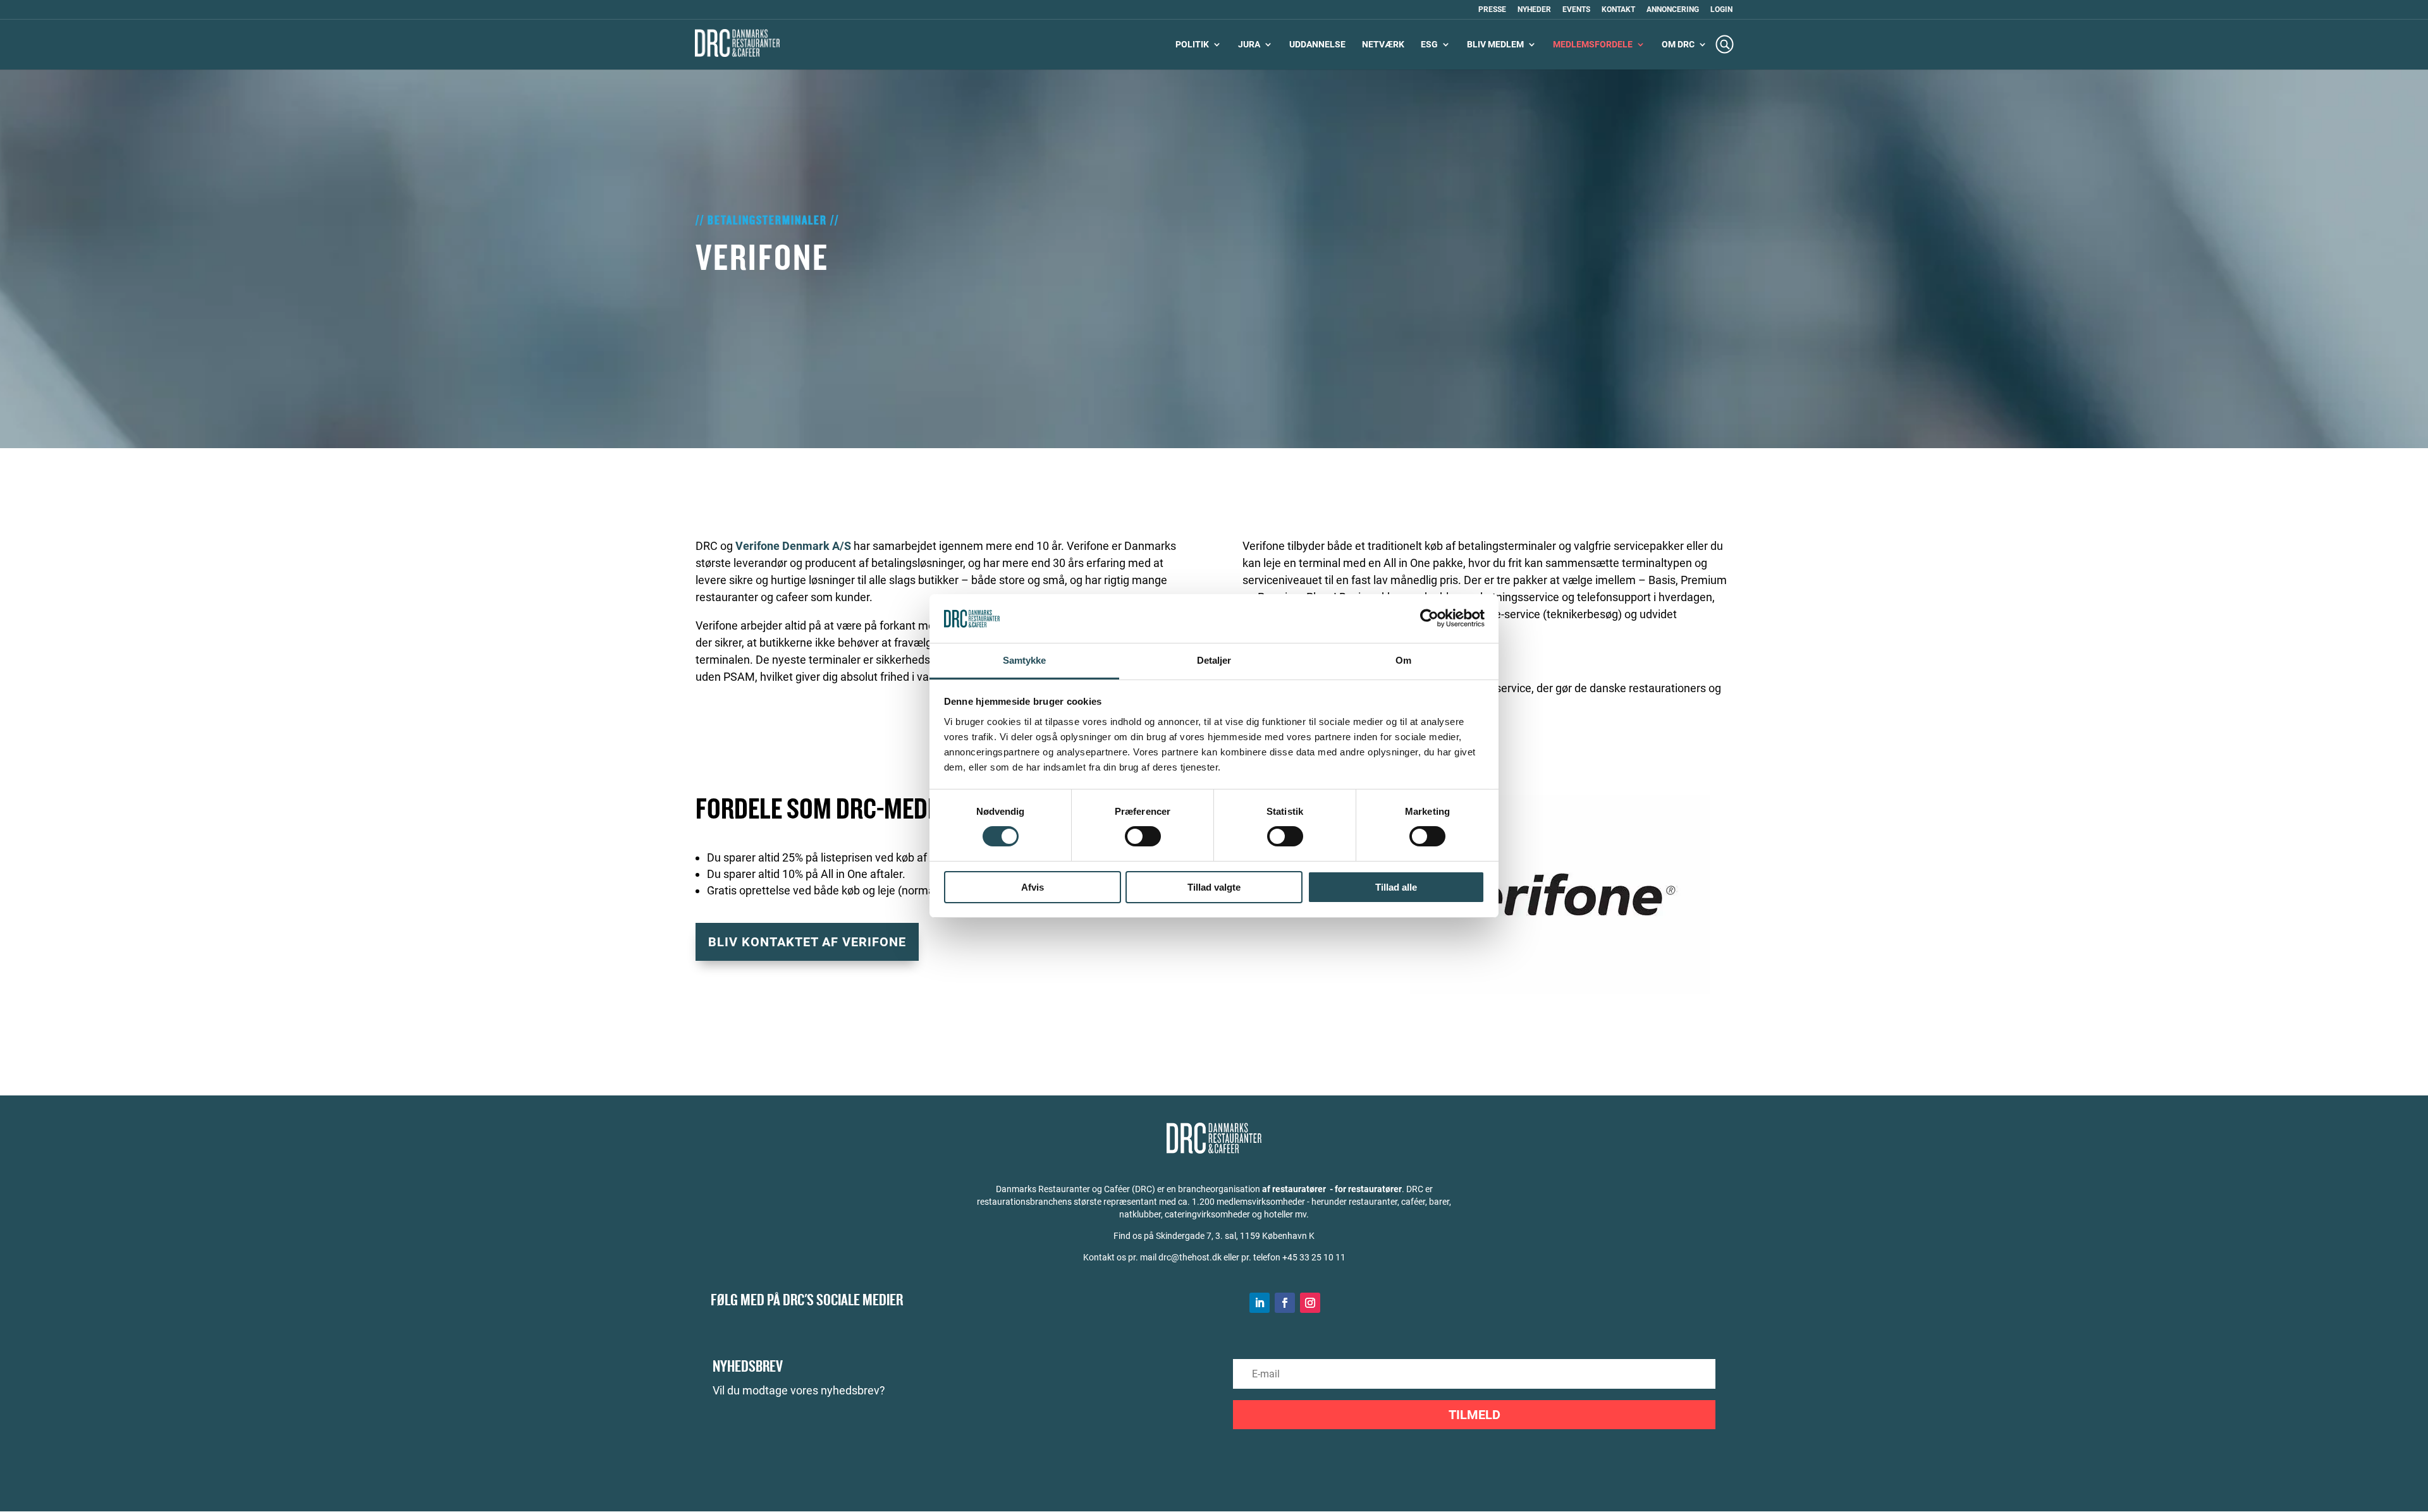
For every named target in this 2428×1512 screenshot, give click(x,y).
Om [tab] (1403, 660)
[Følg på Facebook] (1285, 1303)
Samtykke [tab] (1025, 660)
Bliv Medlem (1495, 45)
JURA (1249, 45)
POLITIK (1192, 45)
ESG (1429, 45)
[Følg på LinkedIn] (1260, 1303)
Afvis (1033, 887)
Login (1721, 10)
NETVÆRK (1383, 45)
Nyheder (1534, 10)
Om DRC (1678, 45)
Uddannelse (1317, 45)
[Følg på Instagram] (1310, 1303)
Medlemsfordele (1593, 45)
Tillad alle (1396, 887)
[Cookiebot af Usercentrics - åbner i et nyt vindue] (1429, 618)
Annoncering (1673, 10)
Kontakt (1618, 10)
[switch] (1143, 836)
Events (1576, 10)
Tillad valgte (1214, 887)
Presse (1492, 10)
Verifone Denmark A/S (793, 546)
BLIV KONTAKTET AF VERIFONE (807, 942)
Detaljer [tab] (1214, 660)
